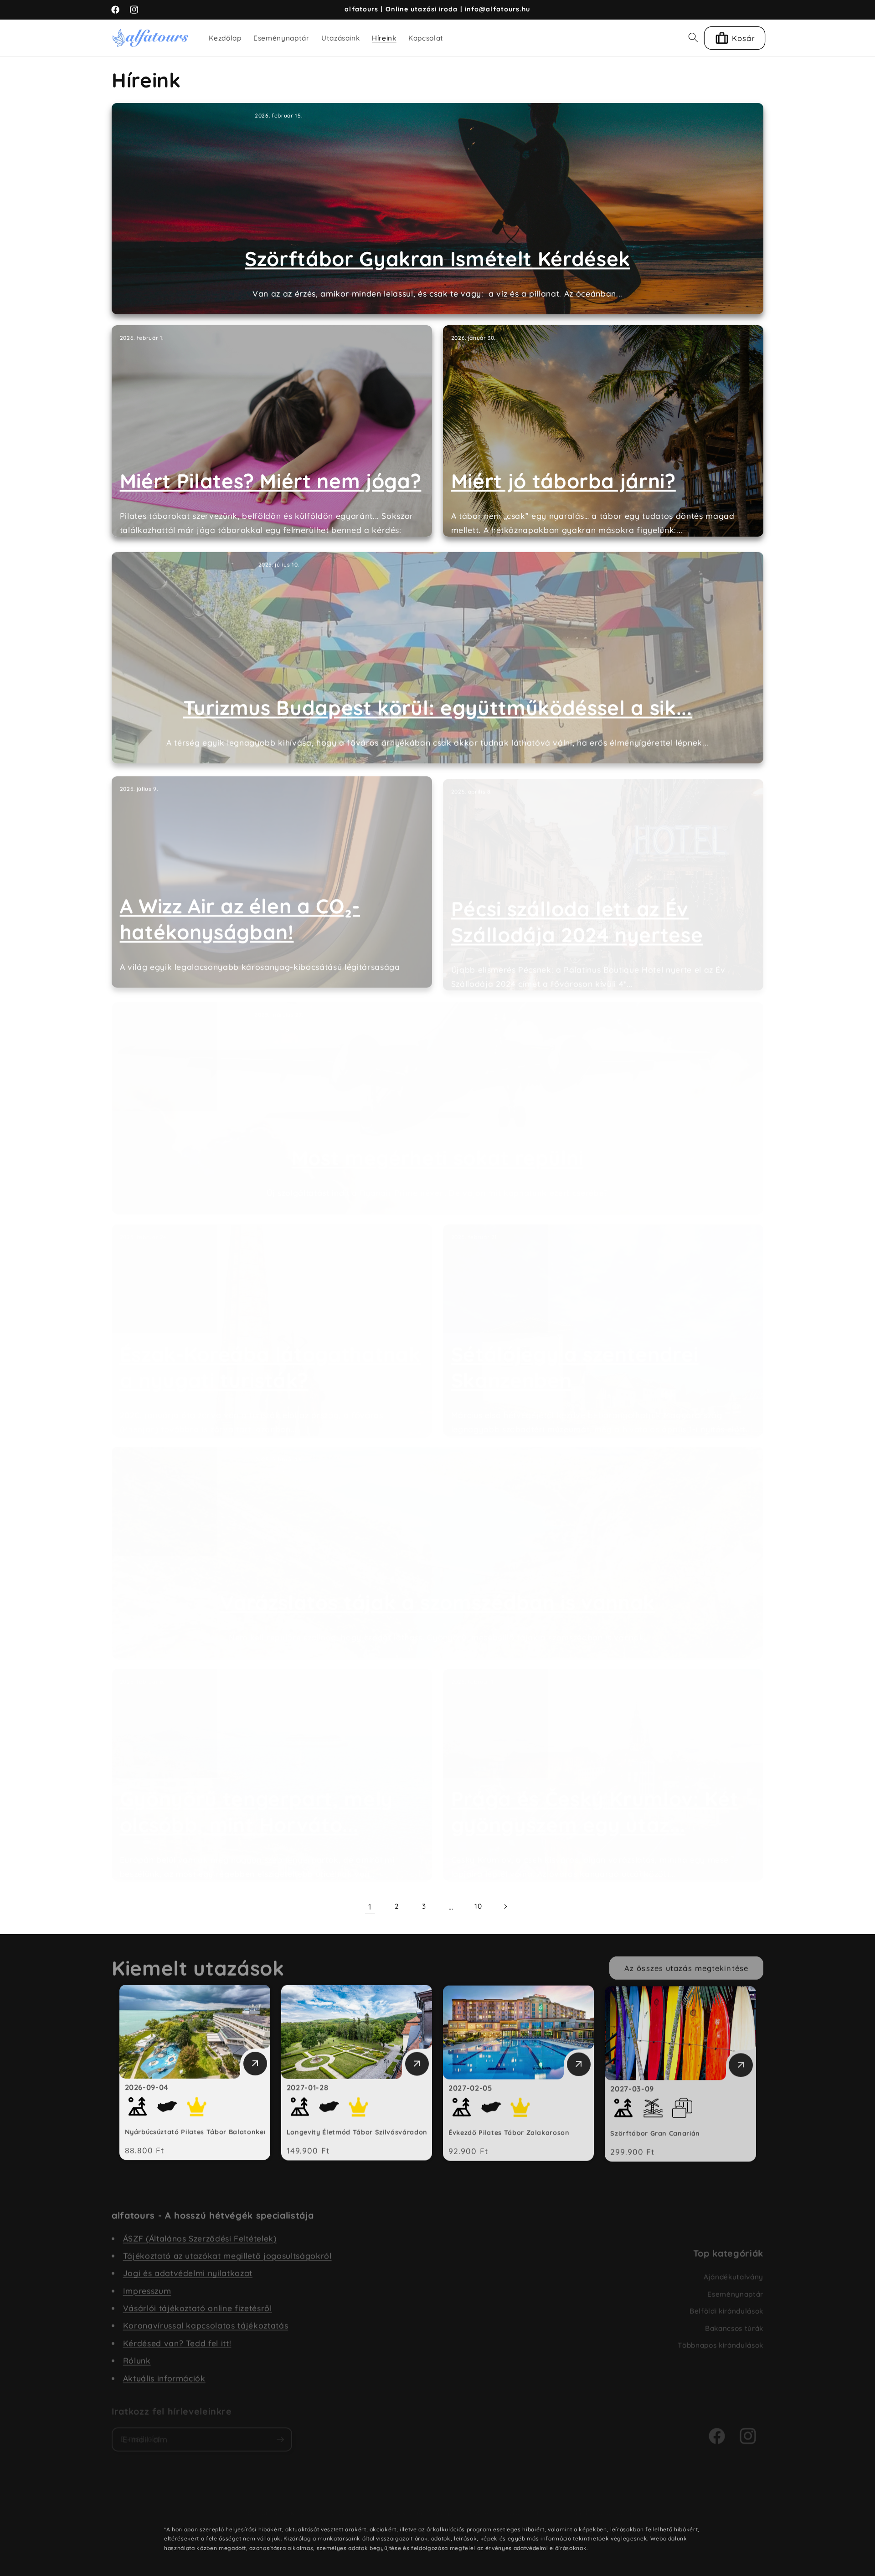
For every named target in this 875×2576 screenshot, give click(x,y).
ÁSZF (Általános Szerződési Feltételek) (200, 2232)
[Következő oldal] (505, 1906)
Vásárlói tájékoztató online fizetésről (198, 2301)
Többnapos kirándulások (721, 2337)
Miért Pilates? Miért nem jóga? (271, 481)
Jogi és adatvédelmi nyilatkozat (188, 2266)
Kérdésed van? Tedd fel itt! (177, 2336)
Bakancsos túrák (734, 2320)
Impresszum (147, 2284)
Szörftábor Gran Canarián (655, 2132)
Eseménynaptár (735, 2286)
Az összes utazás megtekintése (686, 1964)
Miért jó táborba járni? (564, 481)
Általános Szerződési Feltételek (513, 2503)
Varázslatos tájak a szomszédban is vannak (437, 1593)
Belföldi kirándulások (726, 2302)
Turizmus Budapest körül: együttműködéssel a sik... (438, 704)
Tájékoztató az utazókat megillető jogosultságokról (227, 2249)
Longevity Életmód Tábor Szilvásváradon (357, 2132)
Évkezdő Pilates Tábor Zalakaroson (509, 2132)
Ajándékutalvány (733, 2268)
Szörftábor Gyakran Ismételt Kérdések (437, 259)
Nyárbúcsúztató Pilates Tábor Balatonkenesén (204, 2132)
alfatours (275, 2503)
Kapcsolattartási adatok (603, 2503)
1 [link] (370, 1906)
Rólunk (137, 2354)
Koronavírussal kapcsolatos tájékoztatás (206, 2319)
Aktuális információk (164, 2371)
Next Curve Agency (351, 2503)
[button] (693, 37)
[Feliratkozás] (280, 2431)
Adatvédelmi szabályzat (424, 2503)
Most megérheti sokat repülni (437, 1148)
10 (478, 1906)
